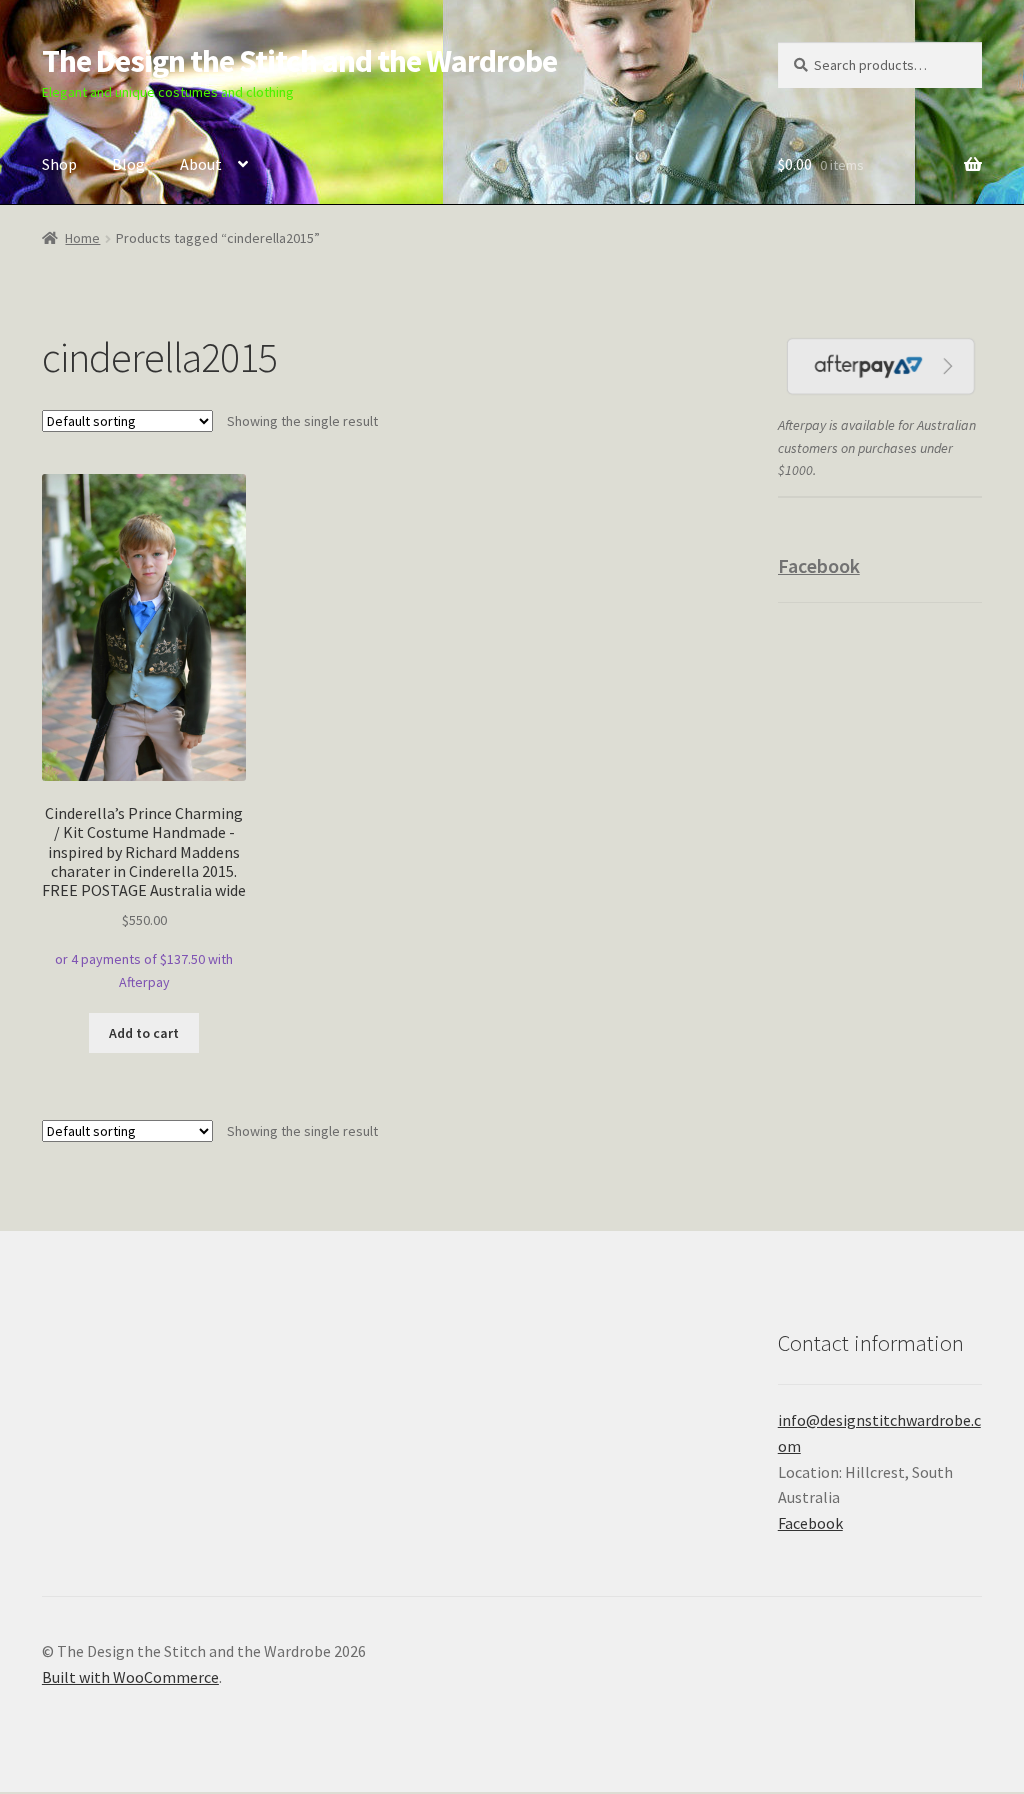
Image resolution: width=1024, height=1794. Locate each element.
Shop (59, 164)
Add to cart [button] (144, 1033)
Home (82, 238)
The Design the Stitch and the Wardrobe (299, 61)
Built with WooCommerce (130, 1677)
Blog (128, 164)
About (201, 164)
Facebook (819, 565)
